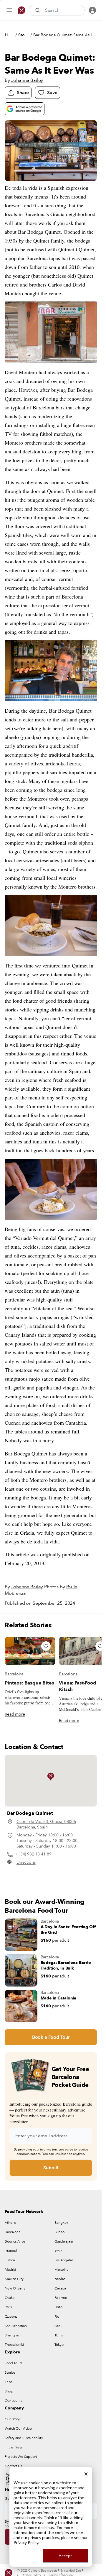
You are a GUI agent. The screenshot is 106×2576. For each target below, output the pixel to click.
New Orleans (15, 2288)
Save (52, 93)
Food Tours (13, 2363)
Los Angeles (64, 2260)
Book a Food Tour (51, 2037)
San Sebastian (16, 2326)
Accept (65, 2556)
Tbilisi (59, 2335)
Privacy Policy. (26, 2542)
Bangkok (61, 2223)
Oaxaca (60, 2288)
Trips (8, 2382)
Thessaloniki (14, 2345)
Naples (60, 2279)
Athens (10, 2223)
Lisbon (10, 2260)
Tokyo (59, 2345)
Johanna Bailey (27, 80)
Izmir (58, 2251)
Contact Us (13, 2466)
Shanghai (12, 2335)
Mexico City (14, 2279)
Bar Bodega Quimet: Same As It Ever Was (65, 35)
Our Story (12, 2419)
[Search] (38, 10)
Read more (15, 1714)
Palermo (61, 2298)
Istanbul (11, 2251)
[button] (51, 1777)
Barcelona (14, 1674)
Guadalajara (64, 2241)
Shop (9, 2391)
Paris (8, 2307)
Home (9, 35)
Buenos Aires (15, 2241)
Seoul (59, 2326)
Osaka (9, 2298)
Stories (24, 35)
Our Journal (14, 2401)
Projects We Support (21, 2457)
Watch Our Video (18, 2428)
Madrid (10, 2270)
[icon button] (9, 10)
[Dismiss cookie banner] (86, 2473)
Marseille (62, 2270)
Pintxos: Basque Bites (29, 1683)
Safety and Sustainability (24, 2438)
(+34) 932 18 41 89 (34, 1854)
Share (23, 93)
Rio (57, 2316)
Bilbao (59, 2232)
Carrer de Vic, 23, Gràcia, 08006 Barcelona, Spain (46, 1824)
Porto (58, 2307)
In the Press (14, 2447)
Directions (26, 1862)
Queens (11, 2316)
